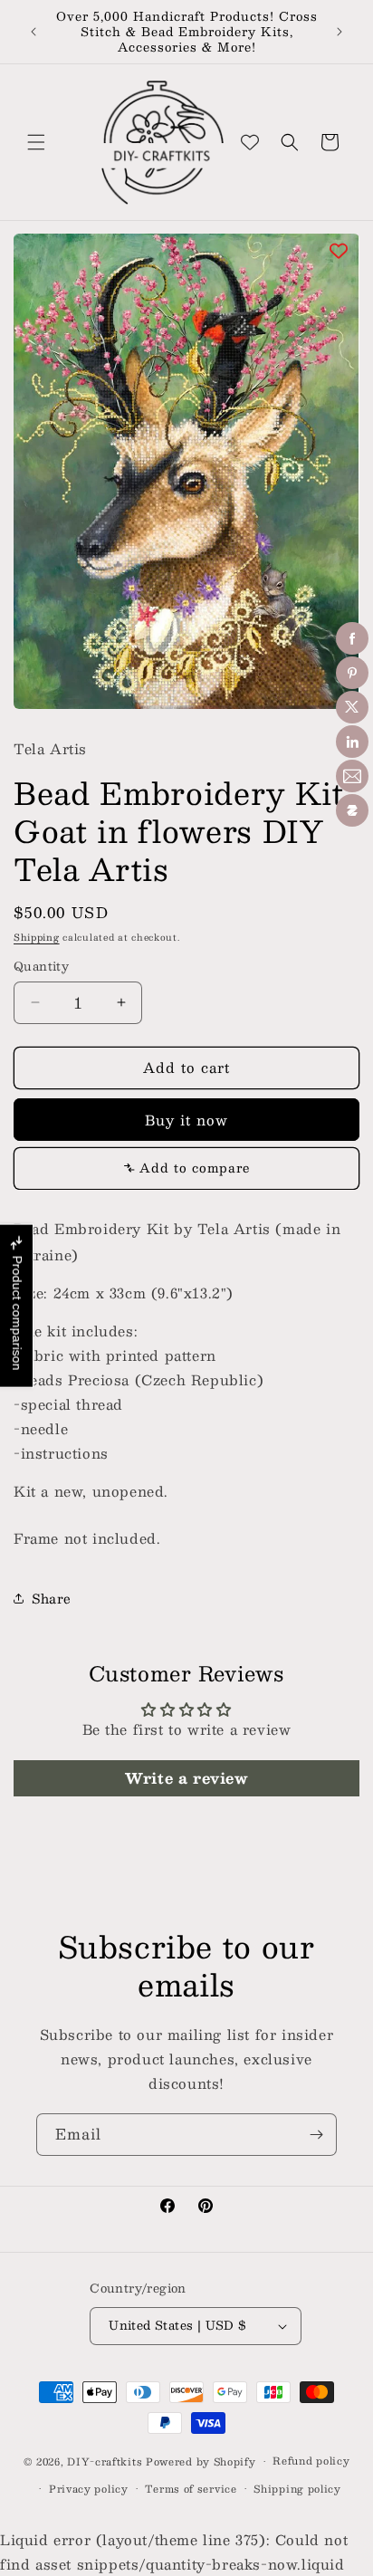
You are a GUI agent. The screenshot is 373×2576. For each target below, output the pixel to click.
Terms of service (191, 2489)
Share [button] (52, 1598)
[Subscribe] (316, 2135)
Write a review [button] (186, 1778)
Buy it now (186, 1120)
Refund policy (311, 2461)
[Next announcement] (340, 32)
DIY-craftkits (105, 2461)
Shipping (37, 937)
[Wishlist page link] (250, 142)
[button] (36, 142)
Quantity (41, 967)
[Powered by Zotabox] (352, 810)
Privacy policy (89, 2489)
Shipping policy (297, 2489)
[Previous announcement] (33, 32)
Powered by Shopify (201, 2461)
